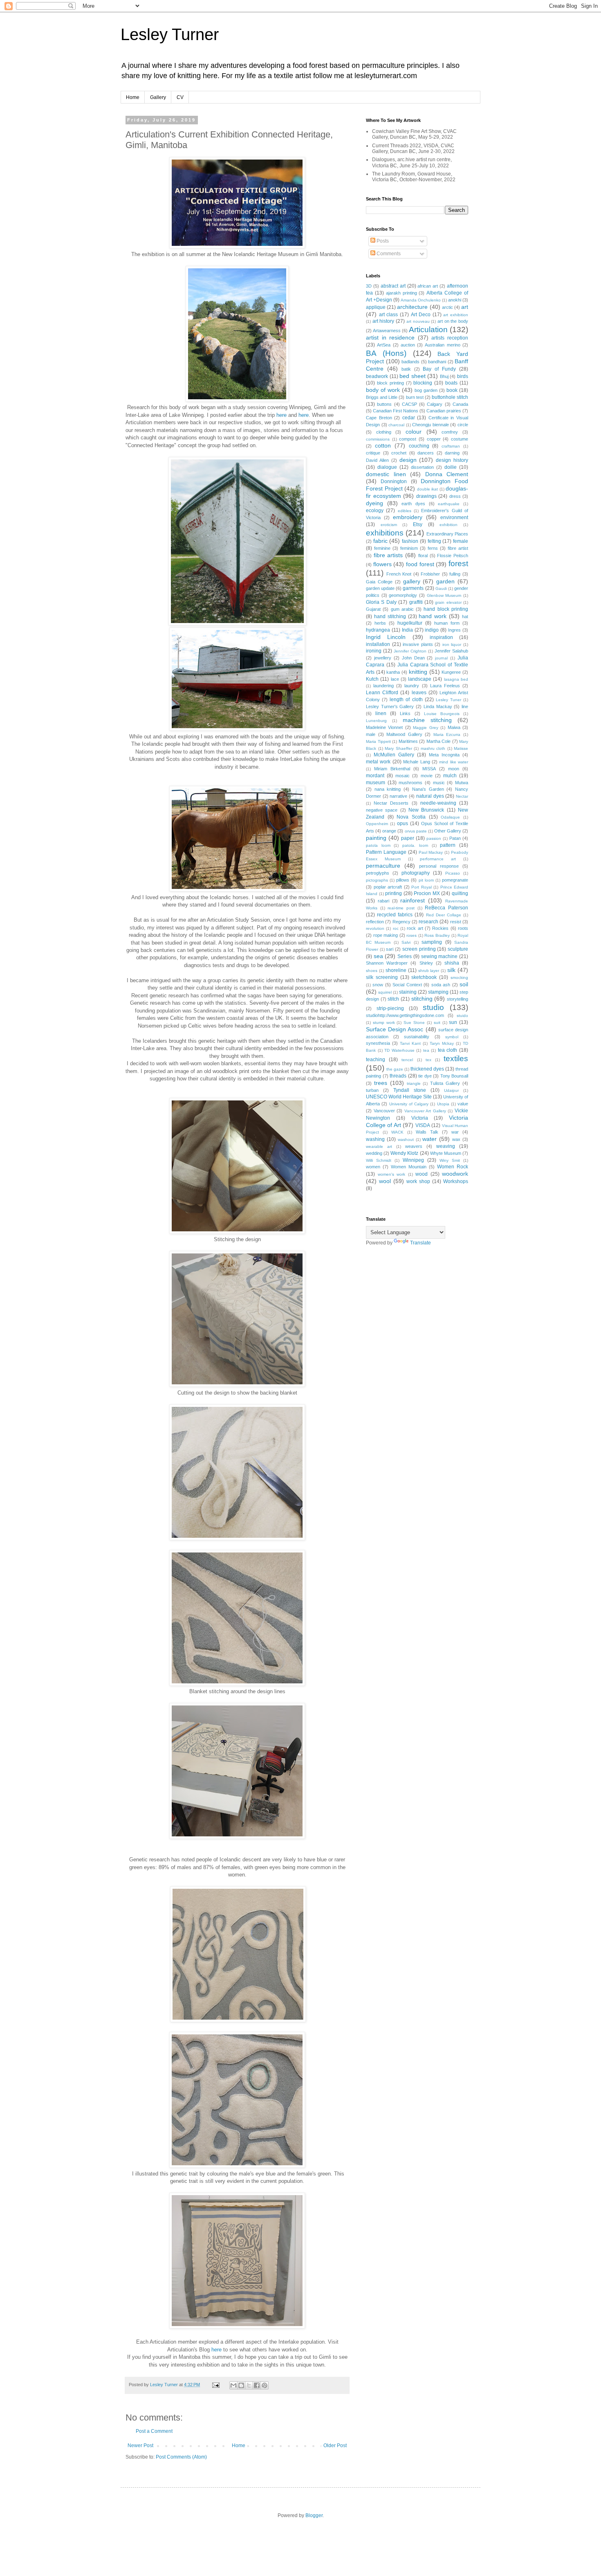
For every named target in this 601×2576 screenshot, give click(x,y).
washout (406, 1140)
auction (408, 345)
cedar (409, 418)
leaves (419, 693)
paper (408, 838)
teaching (376, 1060)
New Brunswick (426, 810)
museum (376, 783)
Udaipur (451, 1090)
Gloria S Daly (381, 602)
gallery (412, 581)
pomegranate (455, 880)
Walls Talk (427, 1132)
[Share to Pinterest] (265, 2385)
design (408, 460)
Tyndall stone (410, 1090)
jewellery (383, 658)
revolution (375, 928)
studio (433, 1007)
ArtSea (384, 345)
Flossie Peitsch (453, 556)
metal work (378, 762)
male (371, 734)
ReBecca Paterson (446, 908)
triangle (414, 1083)
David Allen (377, 460)
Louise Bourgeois (442, 714)
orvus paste (416, 831)
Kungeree (451, 672)
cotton (383, 445)
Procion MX (427, 893)
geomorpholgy (403, 595)
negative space (382, 810)
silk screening (382, 977)
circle (463, 425)
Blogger (314, 2515)
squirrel (385, 992)
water (429, 1139)
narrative (398, 796)
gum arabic (402, 609)
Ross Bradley (437, 935)
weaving (446, 1146)
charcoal (396, 425)
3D (369, 286)
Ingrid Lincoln (386, 637)
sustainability (417, 1037)
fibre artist (458, 548)
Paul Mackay (431, 852)
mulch (450, 776)
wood (422, 1174)
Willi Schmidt (379, 1160)
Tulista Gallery (445, 1083)
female (461, 541)
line (465, 706)
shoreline (396, 970)
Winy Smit (450, 1160)
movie (427, 776)
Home (133, 97)
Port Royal (422, 887)
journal (441, 658)
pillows (403, 880)
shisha (452, 963)
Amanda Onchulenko (421, 300)
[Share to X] (249, 2385)
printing (394, 893)
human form (447, 623)
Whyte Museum (446, 1153)
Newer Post (140, 2446)
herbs (380, 623)
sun (453, 1022)
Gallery (158, 97)
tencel (407, 1060)
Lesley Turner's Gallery (390, 706)
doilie (451, 467)
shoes (372, 971)
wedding (374, 1153)
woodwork (455, 1174)
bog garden (426, 390)
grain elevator (448, 602)
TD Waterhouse (399, 1050)
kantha (393, 672)
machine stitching (427, 720)
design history (452, 460)
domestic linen (386, 474)
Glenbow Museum (444, 595)
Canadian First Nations (396, 411)
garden (445, 581)
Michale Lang (416, 762)
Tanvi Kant (410, 1043)
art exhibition (456, 315)
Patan (455, 838)
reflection (375, 922)
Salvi (406, 942)
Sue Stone (414, 1023)
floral (423, 556)
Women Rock (453, 1167)
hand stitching (390, 616)
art (465, 307)
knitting (418, 672)
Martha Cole (439, 741)
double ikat (428, 489)
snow (378, 985)
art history (383, 321)
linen (381, 713)
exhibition (449, 525)
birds (463, 376)
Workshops (456, 1181)
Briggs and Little (382, 397)
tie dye (425, 1076)
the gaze (395, 1069)
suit (437, 1023)
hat (465, 616)
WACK (397, 1132)
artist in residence (390, 337)
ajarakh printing (401, 293)
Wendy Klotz (404, 1153)
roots (463, 928)
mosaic (403, 776)
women (373, 1167)
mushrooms (410, 783)
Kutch (372, 679)
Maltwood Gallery (404, 734)
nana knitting (388, 789)
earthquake (449, 504)
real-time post (401, 908)
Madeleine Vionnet (384, 727)
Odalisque (450, 817)
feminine (382, 548)
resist (456, 922)
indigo (432, 630)
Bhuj (444, 376)
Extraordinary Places (447, 534)
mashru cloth (433, 748)
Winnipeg (413, 1160)
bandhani (437, 362)
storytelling (457, 999)
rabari (383, 901)
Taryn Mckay (442, 1043)
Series (405, 956)
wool (385, 1181)
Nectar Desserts (391, 803)
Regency (401, 922)
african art (428, 286)
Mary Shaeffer (398, 748)
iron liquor (452, 645)
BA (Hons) (386, 353)
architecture (412, 307)
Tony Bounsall (454, 1076)
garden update (380, 588)
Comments (388, 254)
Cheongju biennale (431, 425)
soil (464, 984)
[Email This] (233, 2385)
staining (408, 992)
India (407, 630)
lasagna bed (456, 679)
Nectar (462, 796)
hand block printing (446, 609)
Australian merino (442, 345)
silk (451, 970)
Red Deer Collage (444, 915)
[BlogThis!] (241, 2385)
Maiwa (454, 727)
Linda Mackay (438, 706)
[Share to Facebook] (257, 2385)
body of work (383, 390)
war (455, 1132)
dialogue (387, 467)
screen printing (419, 949)
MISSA (429, 769)
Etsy (418, 524)
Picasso (453, 873)
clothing (384, 432)
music (439, 783)
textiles (456, 1059)
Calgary (435, 404)
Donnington (394, 481)
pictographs (377, 880)
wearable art (379, 1146)
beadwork (377, 376)
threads (398, 1076)
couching (419, 446)
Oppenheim (377, 824)
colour (414, 432)
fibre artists (388, 555)
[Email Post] (215, 2385)
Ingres (454, 630)
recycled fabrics (395, 915)
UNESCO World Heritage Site (399, 1097)
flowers (382, 564)
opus (403, 823)
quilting (460, 893)
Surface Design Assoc (395, 1029)
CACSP (409, 404)
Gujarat (373, 609)
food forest (420, 564)
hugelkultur (410, 623)
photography (416, 873)
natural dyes (430, 796)
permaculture (383, 866)
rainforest (413, 900)
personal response (439, 866)
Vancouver (384, 1111)
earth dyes (413, 504)
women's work (392, 1174)
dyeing (375, 503)
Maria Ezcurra (447, 735)
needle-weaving (438, 803)
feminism (409, 548)
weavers (414, 1146)
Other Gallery (448, 831)
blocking (423, 383)
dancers (426, 453)
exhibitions (385, 533)
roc (396, 928)
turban (372, 1090)
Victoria (420, 1118)
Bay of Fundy (439, 369)
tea (426, 1050)
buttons (384, 404)
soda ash (441, 985)
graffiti (416, 602)
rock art (415, 928)
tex (428, 1060)
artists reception (450, 338)
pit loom (426, 880)
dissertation (422, 467)
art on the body (453, 321)
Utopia (443, 1104)
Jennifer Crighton (410, 651)
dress (455, 496)
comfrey (450, 432)
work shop (418, 1181)
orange (389, 831)
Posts (382, 241)
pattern (448, 845)
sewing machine (440, 956)
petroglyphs (378, 873)
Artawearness (387, 331)
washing (375, 1139)
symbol (452, 1037)
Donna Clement (447, 474)
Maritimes (408, 741)
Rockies (440, 928)
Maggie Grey (425, 728)
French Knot (399, 574)
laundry (412, 686)
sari (390, 949)
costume (460, 439)
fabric (380, 541)
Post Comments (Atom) (181, 2457)
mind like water (454, 762)
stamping (438, 992)
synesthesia (378, 1043)
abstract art (393, 286)
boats (451, 383)
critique (373, 453)
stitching (422, 999)
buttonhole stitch (450, 397)
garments (413, 588)
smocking (459, 978)
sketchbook (424, 977)
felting (434, 541)
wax (456, 1139)
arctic (447, 307)
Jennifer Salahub (451, 651)
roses (412, 935)
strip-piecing (390, 1008)
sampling (432, 942)
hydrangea (378, 630)
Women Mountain (409, 1167)
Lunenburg (376, 721)
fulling (455, 574)
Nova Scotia (411, 817)
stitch (393, 999)
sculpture (458, 949)
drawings (426, 496)
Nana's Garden (428, 789)
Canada (460, 404)
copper (434, 439)
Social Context (407, 985)
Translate (420, 1243)
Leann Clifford (382, 693)
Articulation (428, 330)
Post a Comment (154, 2431)
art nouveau (418, 321)
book (452, 390)
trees (381, 1083)
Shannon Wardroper (387, 963)
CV (180, 97)
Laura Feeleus (445, 686)
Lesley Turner (170, 34)
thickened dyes (427, 1069)
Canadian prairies (444, 411)
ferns (433, 548)
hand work (433, 616)
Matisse (461, 748)
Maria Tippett (378, 741)
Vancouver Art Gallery (425, 1111)
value (463, 1104)
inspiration (441, 637)
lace (395, 679)
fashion (410, 541)
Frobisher (430, 574)
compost (408, 439)
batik (406, 369)
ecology (375, 511)
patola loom (378, 845)
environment (454, 517)
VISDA (423, 1125)
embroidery (408, 517)
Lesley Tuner (449, 700)
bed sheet (413, 376)
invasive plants (418, 644)
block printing (390, 383)
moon (454, 769)
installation (378, 644)
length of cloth (406, 700)
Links (405, 713)
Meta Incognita (444, 755)
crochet (399, 453)
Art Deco (421, 315)
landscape (420, 679)
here (281, 415)
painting (376, 838)
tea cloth (448, 1050)
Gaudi (441, 588)
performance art (438, 859)
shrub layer (429, 971)
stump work (384, 1023)
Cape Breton (379, 418)
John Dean (413, 658)
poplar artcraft (388, 887)
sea (378, 956)
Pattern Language (386, 852)
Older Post (335, 2446)
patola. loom (415, 845)
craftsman (451, 446)
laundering (383, 686)
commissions (378, 439)
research (428, 922)
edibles (405, 511)
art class (389, 315)
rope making (386, 935)
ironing (374, 651)
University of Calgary (409, 1104)
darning (452, 453)
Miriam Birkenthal (392, 769)
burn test (415, 397)
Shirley (426, 963)
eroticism (389, 525)
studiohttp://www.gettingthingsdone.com (405, 1015)
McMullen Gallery (394, 755)
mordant (375, 776)
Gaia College (379, 582)
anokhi (455, 300)
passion (434, 838)
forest (458, 564)
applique (376, 307)
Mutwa (462, 783)
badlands (410, 362)
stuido (462, 1016)
